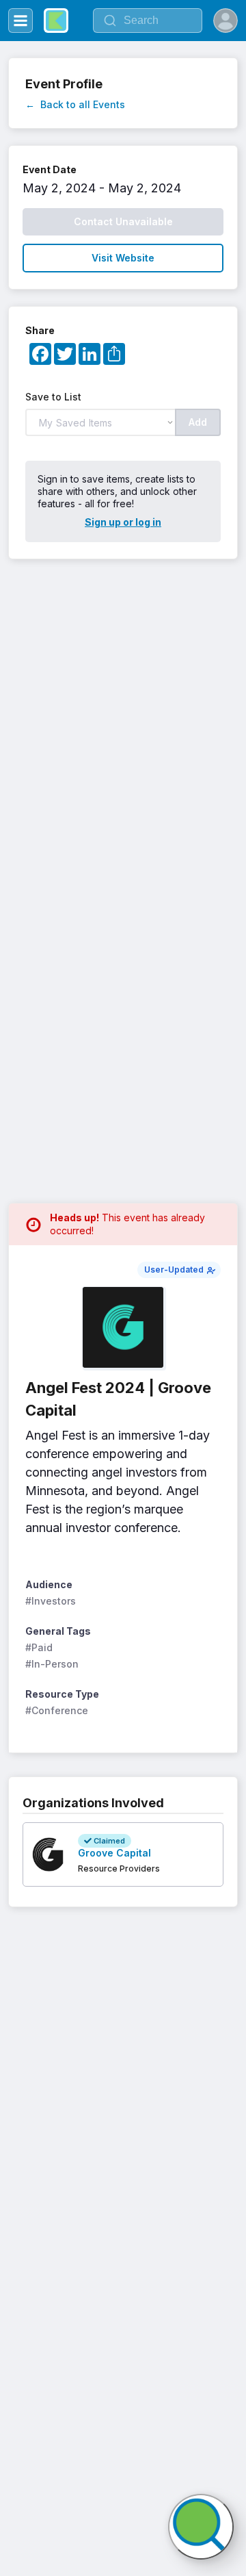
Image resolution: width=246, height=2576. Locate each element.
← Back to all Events (75, 104)
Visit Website (123, 258)
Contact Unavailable (123, 221)
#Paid (39, 1647)
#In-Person (52, 1664)
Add (198, 422)
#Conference (57, 1710)
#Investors (51, 1601)
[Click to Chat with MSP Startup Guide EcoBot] (201, 2527)
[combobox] (148, 21)
